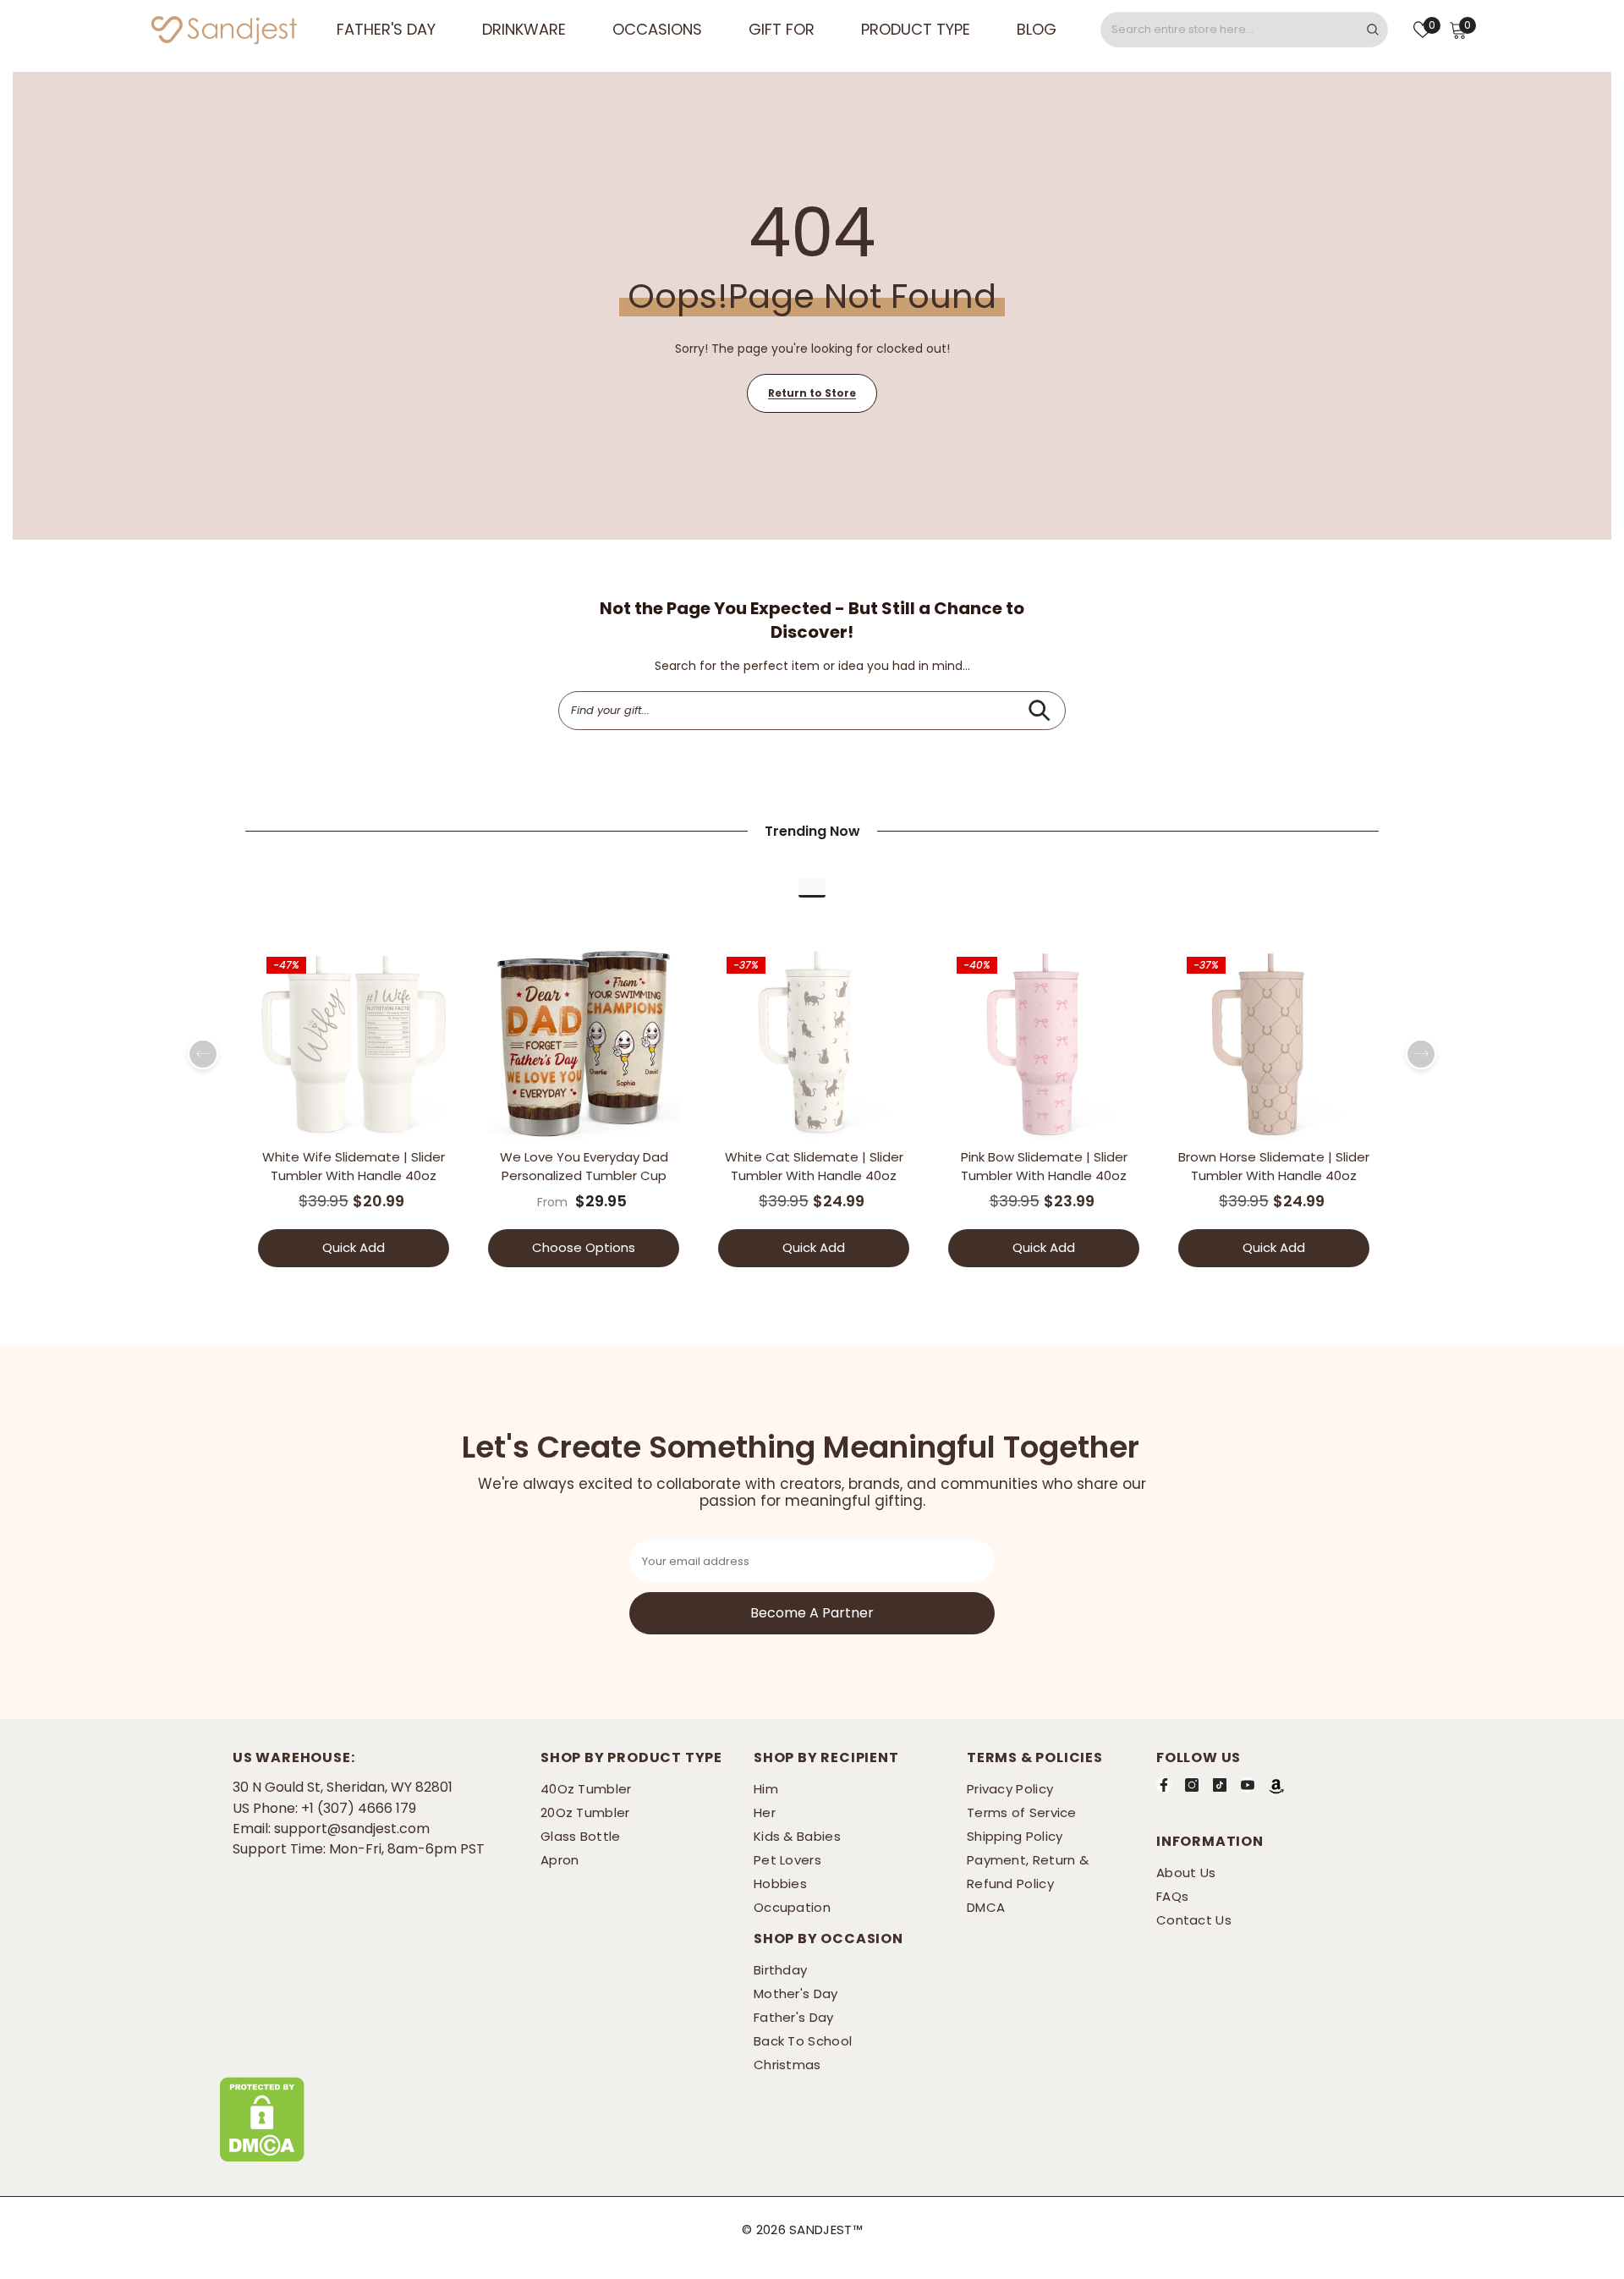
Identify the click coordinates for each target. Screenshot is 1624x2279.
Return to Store (812, 393)
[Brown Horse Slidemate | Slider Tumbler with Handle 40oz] (1274, 1044)
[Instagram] (1192, 1785)
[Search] (1244, 30)
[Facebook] (1164, 1785)
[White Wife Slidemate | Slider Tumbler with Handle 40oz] (354, 1044)
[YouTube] (1248, 1785)
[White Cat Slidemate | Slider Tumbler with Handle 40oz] (814, 1044)
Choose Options (584, 1247)
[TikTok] (1220, 1785)
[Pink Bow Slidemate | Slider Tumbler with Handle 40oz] (1044, 1044)
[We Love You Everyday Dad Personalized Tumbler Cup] (584, 1044)
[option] (354, 1114)
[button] (203, 1054)
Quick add (354, 1247)
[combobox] (1230, 30)
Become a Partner (812, 1613)
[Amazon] (1276, 1786)
